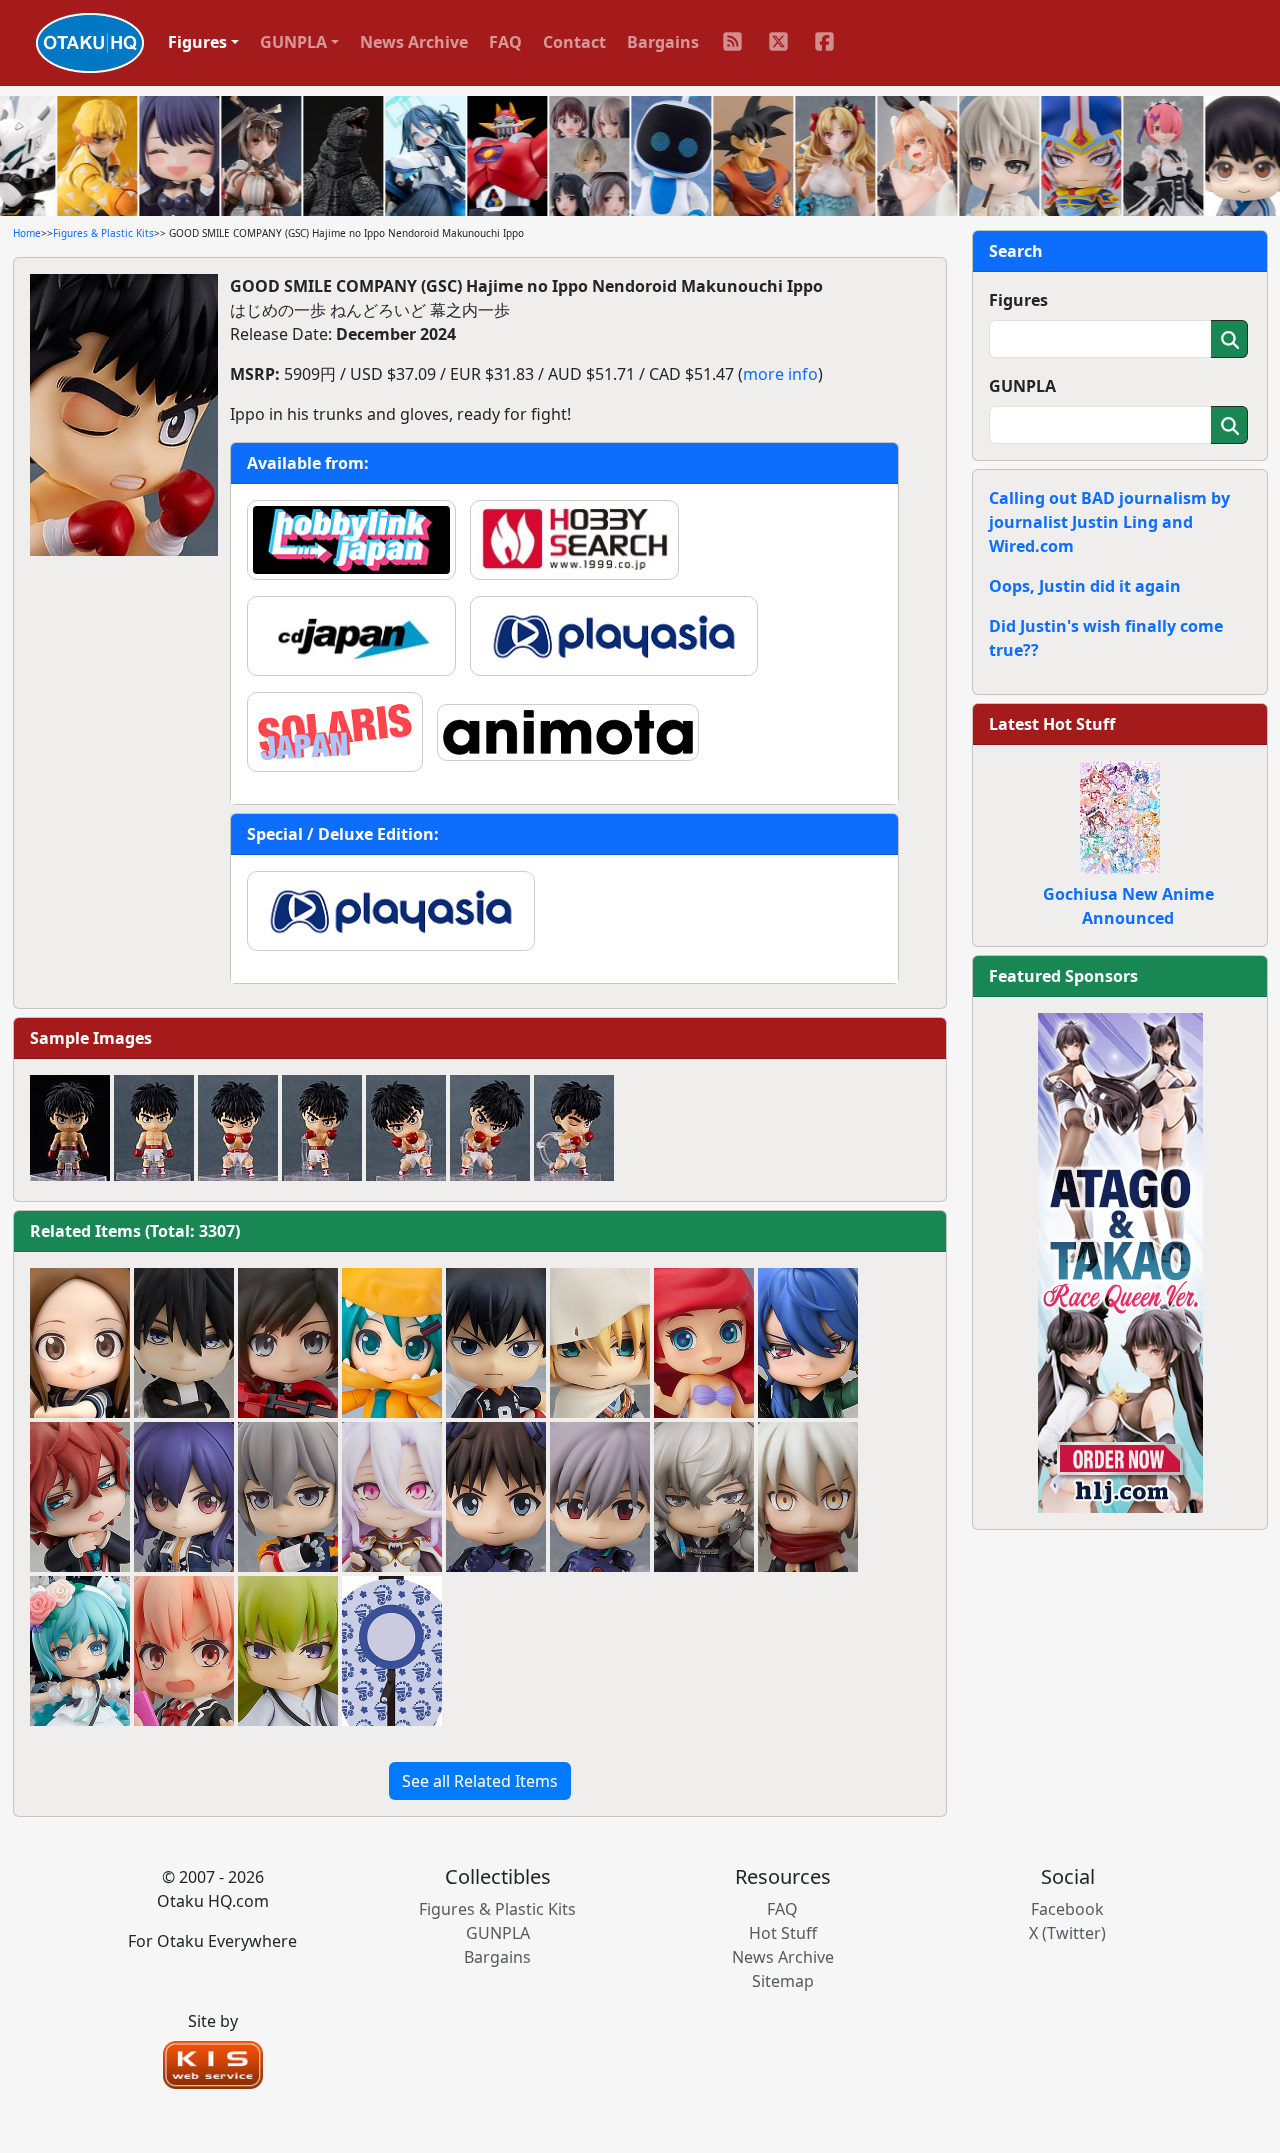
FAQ (505, 42)
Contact (574, 42)
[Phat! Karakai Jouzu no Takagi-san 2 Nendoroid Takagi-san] (80, 1343)
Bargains (663, 42)
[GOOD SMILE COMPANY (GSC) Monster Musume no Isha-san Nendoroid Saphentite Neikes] (392, 1497)
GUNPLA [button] (293, 42)
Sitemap (783, 1981)
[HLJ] (1120, 1261)
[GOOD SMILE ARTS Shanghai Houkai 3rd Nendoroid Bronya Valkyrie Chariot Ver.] (288, 1497)
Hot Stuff (783, 1933)
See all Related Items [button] (480, 1781)
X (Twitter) (1067, 1933)
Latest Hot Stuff (1052, 724)
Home (27, 233)
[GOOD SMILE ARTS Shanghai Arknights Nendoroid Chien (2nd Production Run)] (184, 1497)
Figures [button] (197, 42)
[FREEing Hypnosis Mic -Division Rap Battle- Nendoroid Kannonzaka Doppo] (80, 1497)
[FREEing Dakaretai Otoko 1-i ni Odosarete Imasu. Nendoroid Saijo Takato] (184, 1343)
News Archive (414, 42)
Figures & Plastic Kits (103, 233)
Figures (1018, 300)
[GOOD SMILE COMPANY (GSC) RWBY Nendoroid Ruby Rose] (288, 1343)
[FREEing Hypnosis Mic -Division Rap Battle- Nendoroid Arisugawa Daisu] (808, 1343)
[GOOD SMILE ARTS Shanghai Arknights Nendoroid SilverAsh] (704, 1497)
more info (780, 374)
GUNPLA (1022, 386)
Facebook (1067, 1909)
